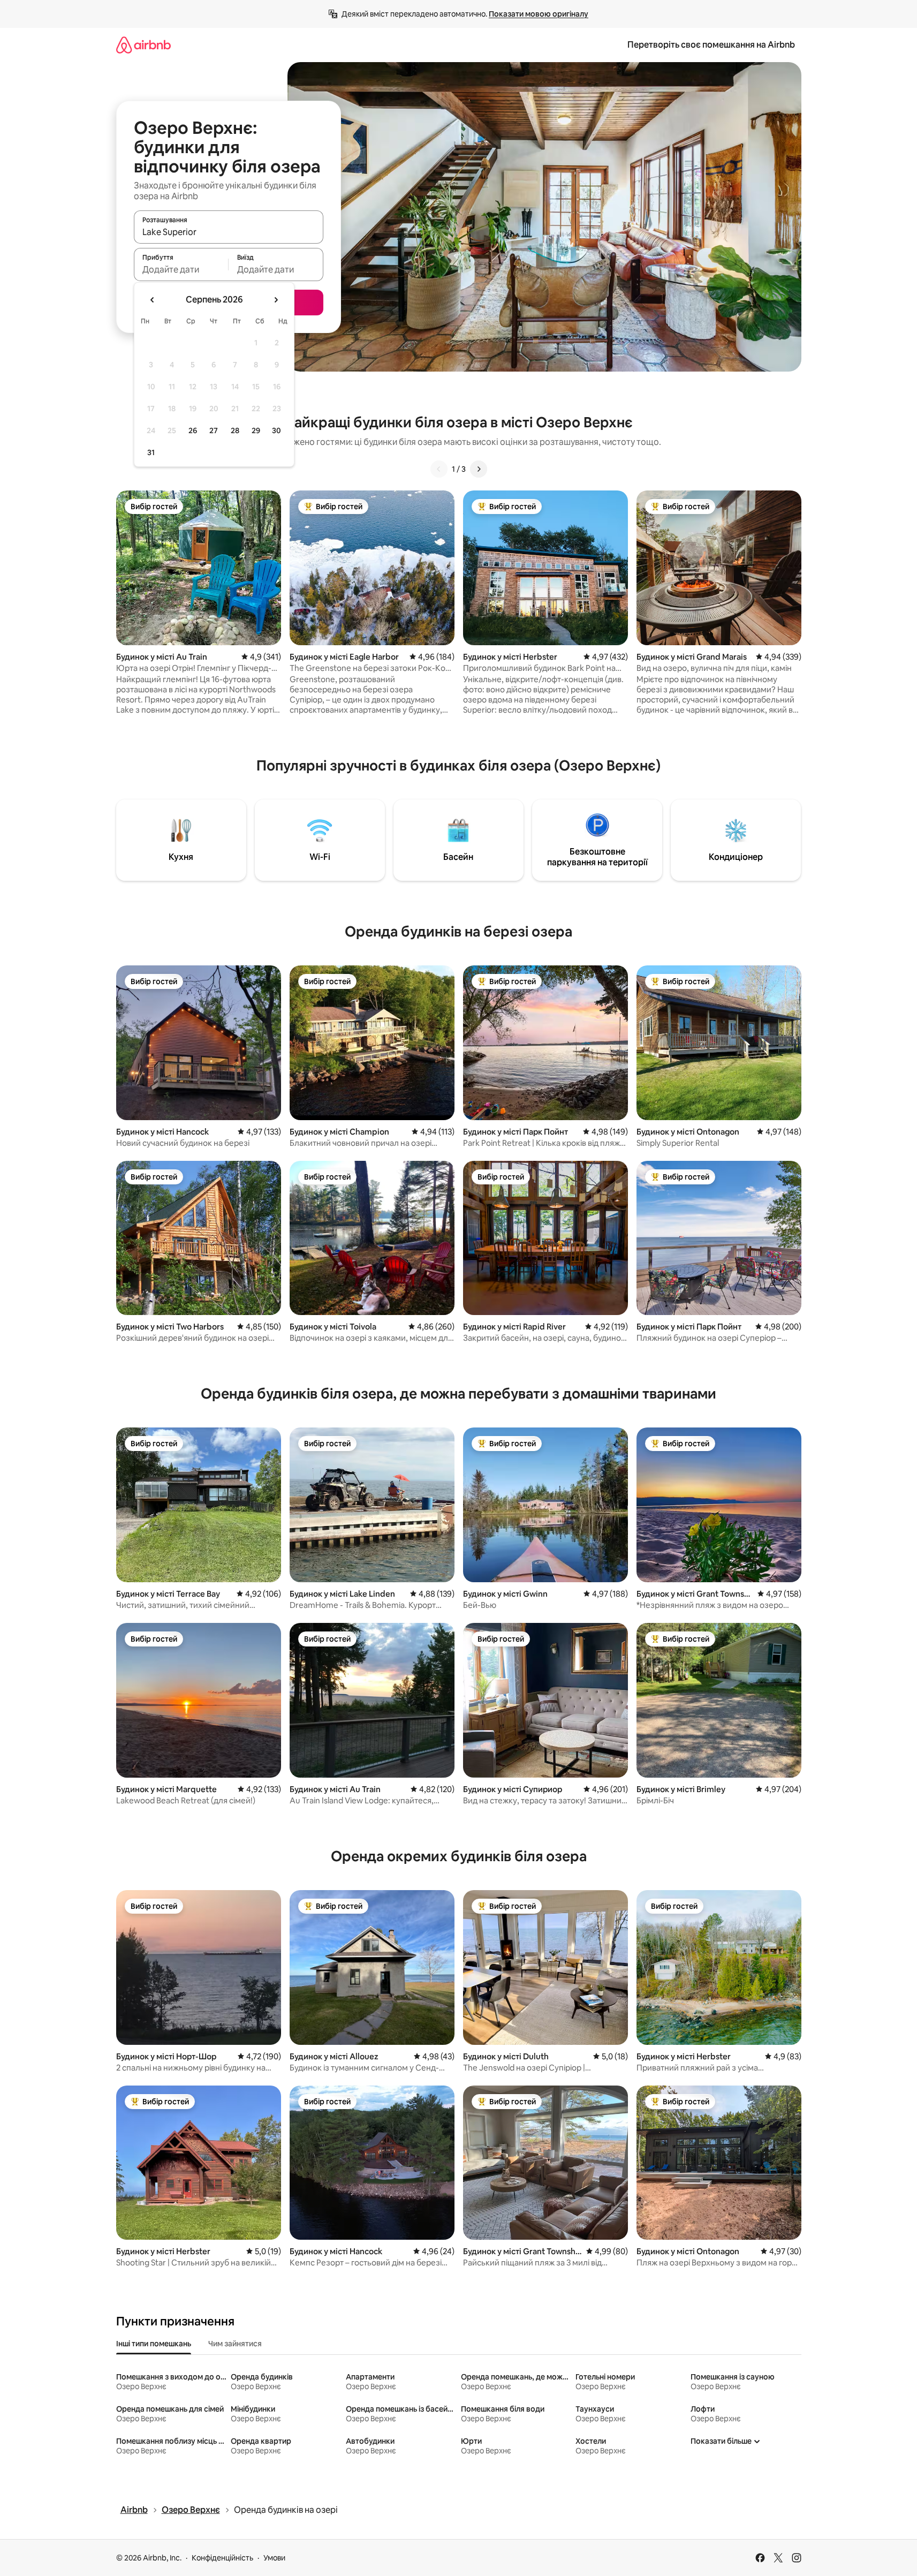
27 (214, 430)
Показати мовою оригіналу (539, 14)
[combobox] (229, 232)
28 (235, 430)
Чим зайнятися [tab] (235, 2344)
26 (193, 430)
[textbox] (181, 269)
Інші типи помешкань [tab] (154, 2344)
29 (256, 430)
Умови (274, 2558)
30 (276, 430)
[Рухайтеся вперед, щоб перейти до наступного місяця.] (276, 300)
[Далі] (479, 469)
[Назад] (439, 469)
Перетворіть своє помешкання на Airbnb (711, 45)
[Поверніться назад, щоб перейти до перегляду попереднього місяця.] (153, 300)
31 (151, 452)
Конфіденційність (222, 2558)
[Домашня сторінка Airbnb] (143, 45)
